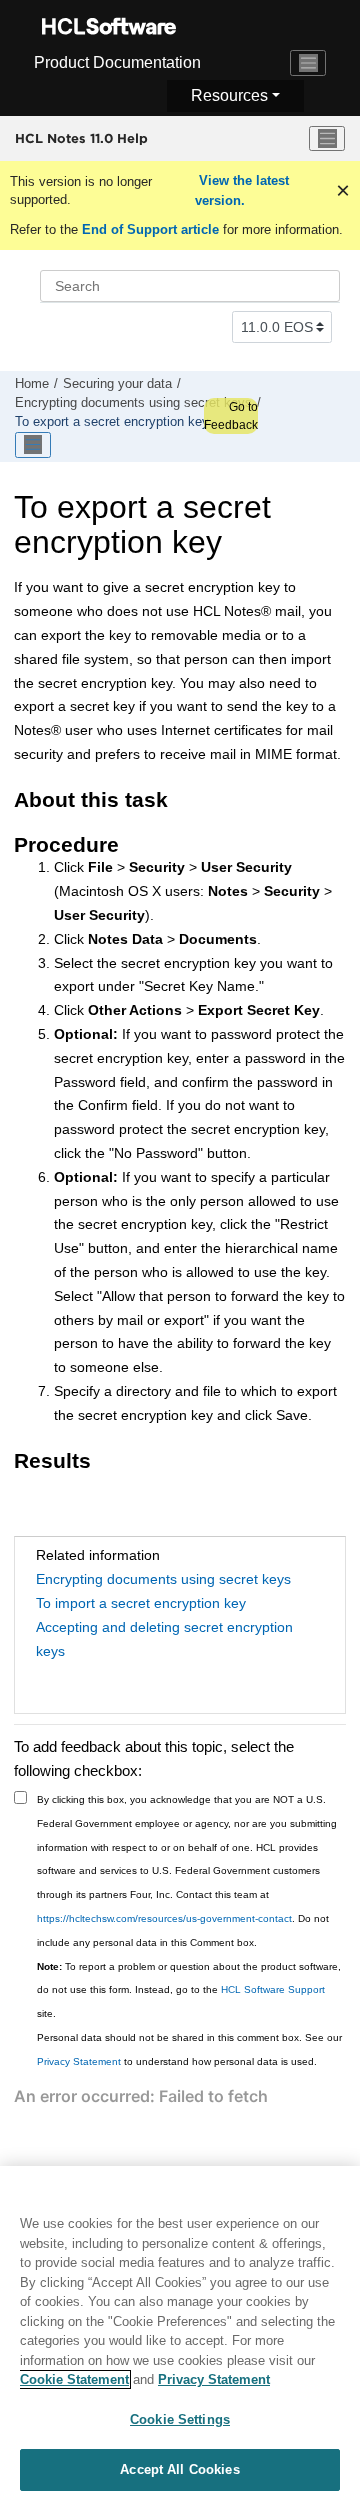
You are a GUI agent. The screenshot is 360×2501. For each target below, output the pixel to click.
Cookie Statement (74, 2379)
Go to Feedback (231, 416)
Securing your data (117, 384)
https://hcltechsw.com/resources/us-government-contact (164, 1918)
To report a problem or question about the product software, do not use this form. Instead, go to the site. (189, 1990)
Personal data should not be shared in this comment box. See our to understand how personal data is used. (189, 2049)
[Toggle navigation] (308, 63)
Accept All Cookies (179, 2469)
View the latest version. (242, 190)
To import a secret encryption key (141, 1603)
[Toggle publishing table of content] (33, 445)
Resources (229, 95)
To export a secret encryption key (112, 422)
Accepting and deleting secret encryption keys (164, 1639)
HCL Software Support (273, 1989)
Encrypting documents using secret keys (133, 403)
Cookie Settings (180, 2419)
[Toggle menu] (327, 139)
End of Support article (150, 229)
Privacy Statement (79, 2061)
